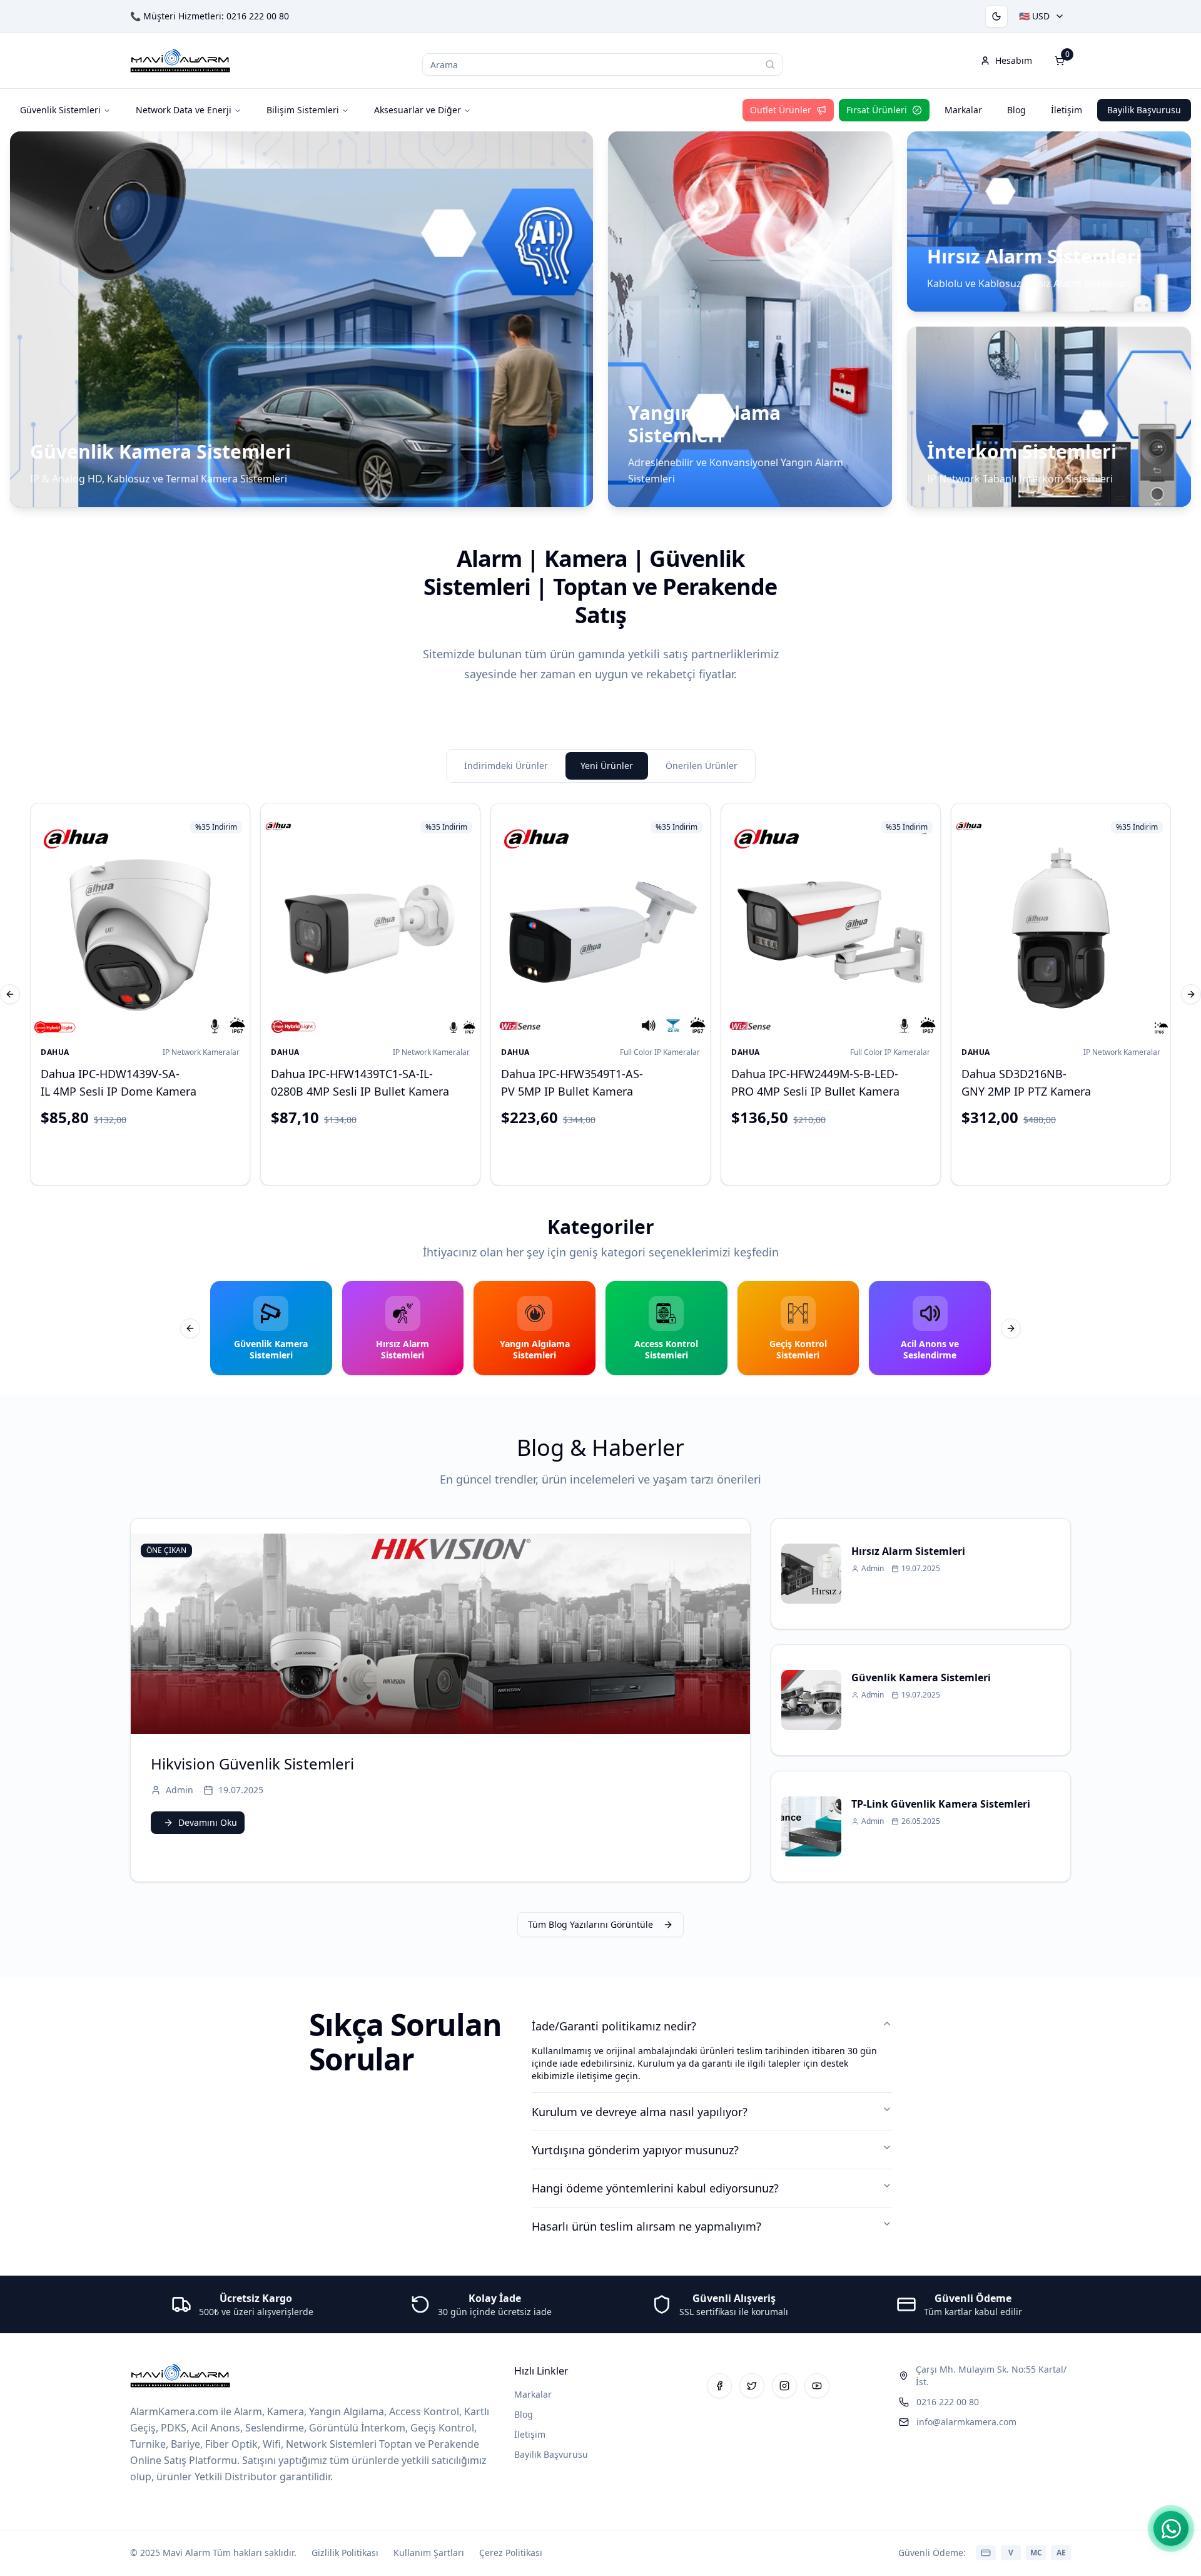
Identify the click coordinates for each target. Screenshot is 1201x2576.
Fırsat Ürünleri (877, 110)
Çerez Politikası (511, 2553)
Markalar (963, 110)
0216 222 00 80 (258, 16)
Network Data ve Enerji (184, 110)
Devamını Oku (208, 1822)
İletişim (1067, 110)
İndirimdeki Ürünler (506, 766)
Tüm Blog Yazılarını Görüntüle (590, 1924)
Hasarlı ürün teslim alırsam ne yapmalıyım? (646, 2226)
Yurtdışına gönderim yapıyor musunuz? (635, 2150)
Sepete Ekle (150, 1153)
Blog (1016, 110)
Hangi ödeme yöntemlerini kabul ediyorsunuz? (655, 2188)
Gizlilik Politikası (345, 2553)
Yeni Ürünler (607, 766)
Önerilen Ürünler (702, 766)
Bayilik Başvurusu (1144, 110)
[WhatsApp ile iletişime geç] (1171, 2528)
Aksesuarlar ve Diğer (418, 110)
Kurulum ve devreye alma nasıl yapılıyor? (640, 2112)
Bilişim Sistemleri (303, 110)
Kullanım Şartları (429, 2553)
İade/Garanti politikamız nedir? (614, 2026)
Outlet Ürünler (781, 110)
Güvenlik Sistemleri (60, 110)
